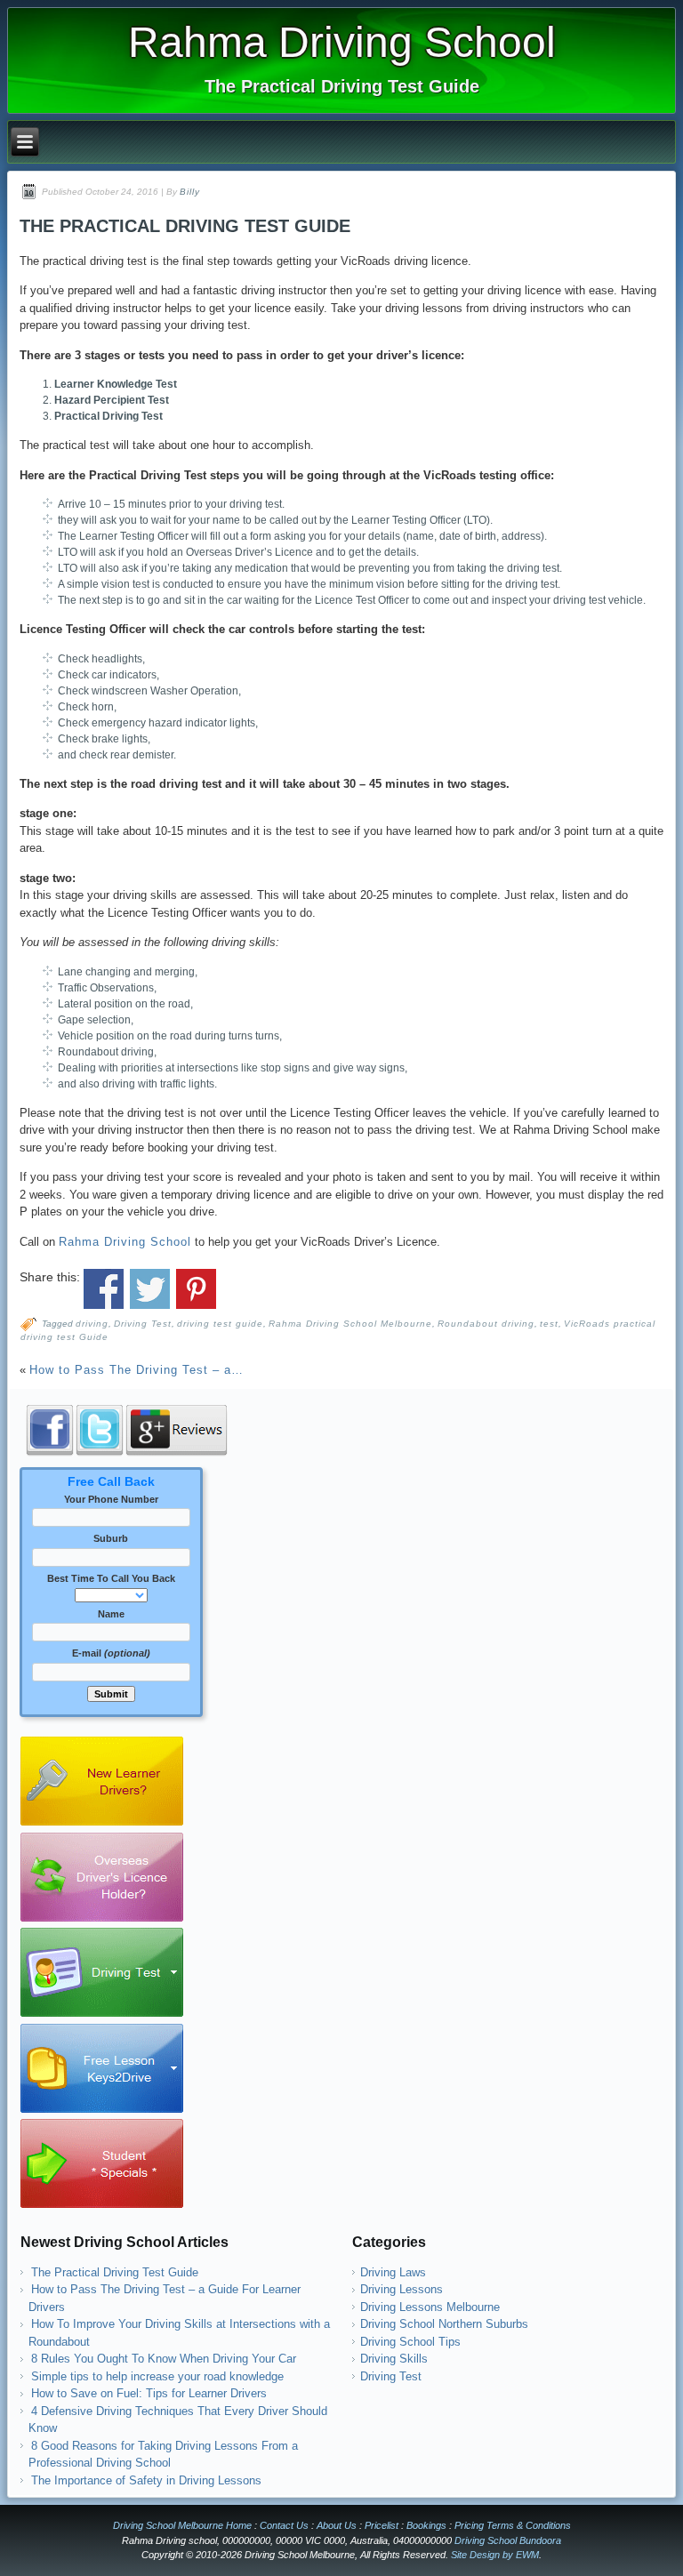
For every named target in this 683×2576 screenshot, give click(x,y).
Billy (190, 192)
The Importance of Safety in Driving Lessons (146, 2480)
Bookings (426, 2525)
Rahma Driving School (342, 42)
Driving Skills (394, 2359)
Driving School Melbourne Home (182, 2525)
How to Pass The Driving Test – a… (137, 1370)
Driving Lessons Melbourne (430, 2307)
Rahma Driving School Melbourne (350, 1324)
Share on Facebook (104, 1289)
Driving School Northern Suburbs (444, 2324)
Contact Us (284, 2525)
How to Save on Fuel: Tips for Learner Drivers (149, 2393)
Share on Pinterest (196, 1289)
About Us (337, 2525)
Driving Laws (393, 2272)
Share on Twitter (150, 1289)
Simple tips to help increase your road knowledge (157, 2376)
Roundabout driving (486, 1324)
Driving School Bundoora (508, 2540)
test (549, 1324)
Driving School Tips (410, 2342)
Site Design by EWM (495, 2555)
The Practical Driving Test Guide (115, 2272)
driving (92, 1324)
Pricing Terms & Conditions (513, 2525)
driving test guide (220, 1324)
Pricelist (382, 2525)
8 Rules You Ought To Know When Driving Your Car (164, 2359)
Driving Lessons (402, 2289)
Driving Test (143, 1324)
